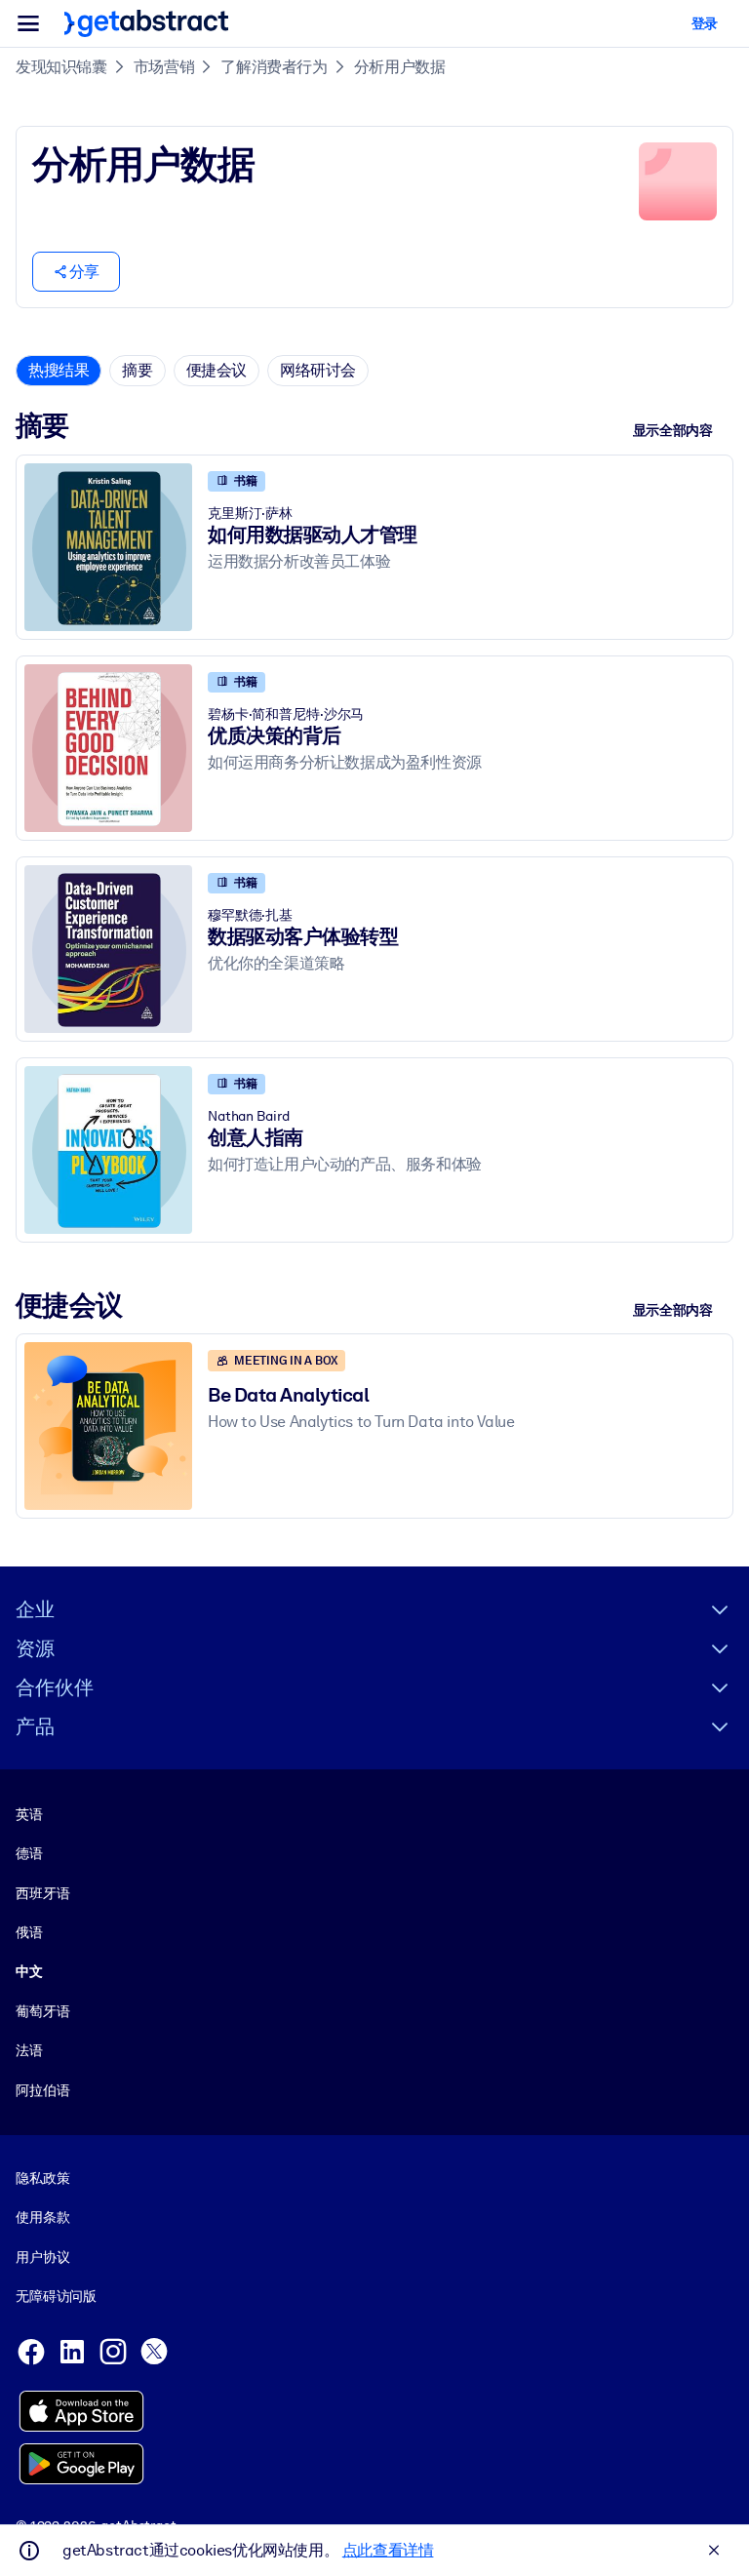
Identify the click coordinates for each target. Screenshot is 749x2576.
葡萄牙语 (42, 2011)
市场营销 (164, 67)
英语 (29, 1814)
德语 (29, 1853)
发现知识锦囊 (61, 67)
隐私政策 (42, 2178)
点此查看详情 (388, 2550)
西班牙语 (42, 1893)
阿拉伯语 (42, 2090)
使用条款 (42, 2217)
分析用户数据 (400, 67)
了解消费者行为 (274, 67)
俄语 (29, 1932)
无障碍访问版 (56, 2296)
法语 (29, 2050)
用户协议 (42, 2257)
